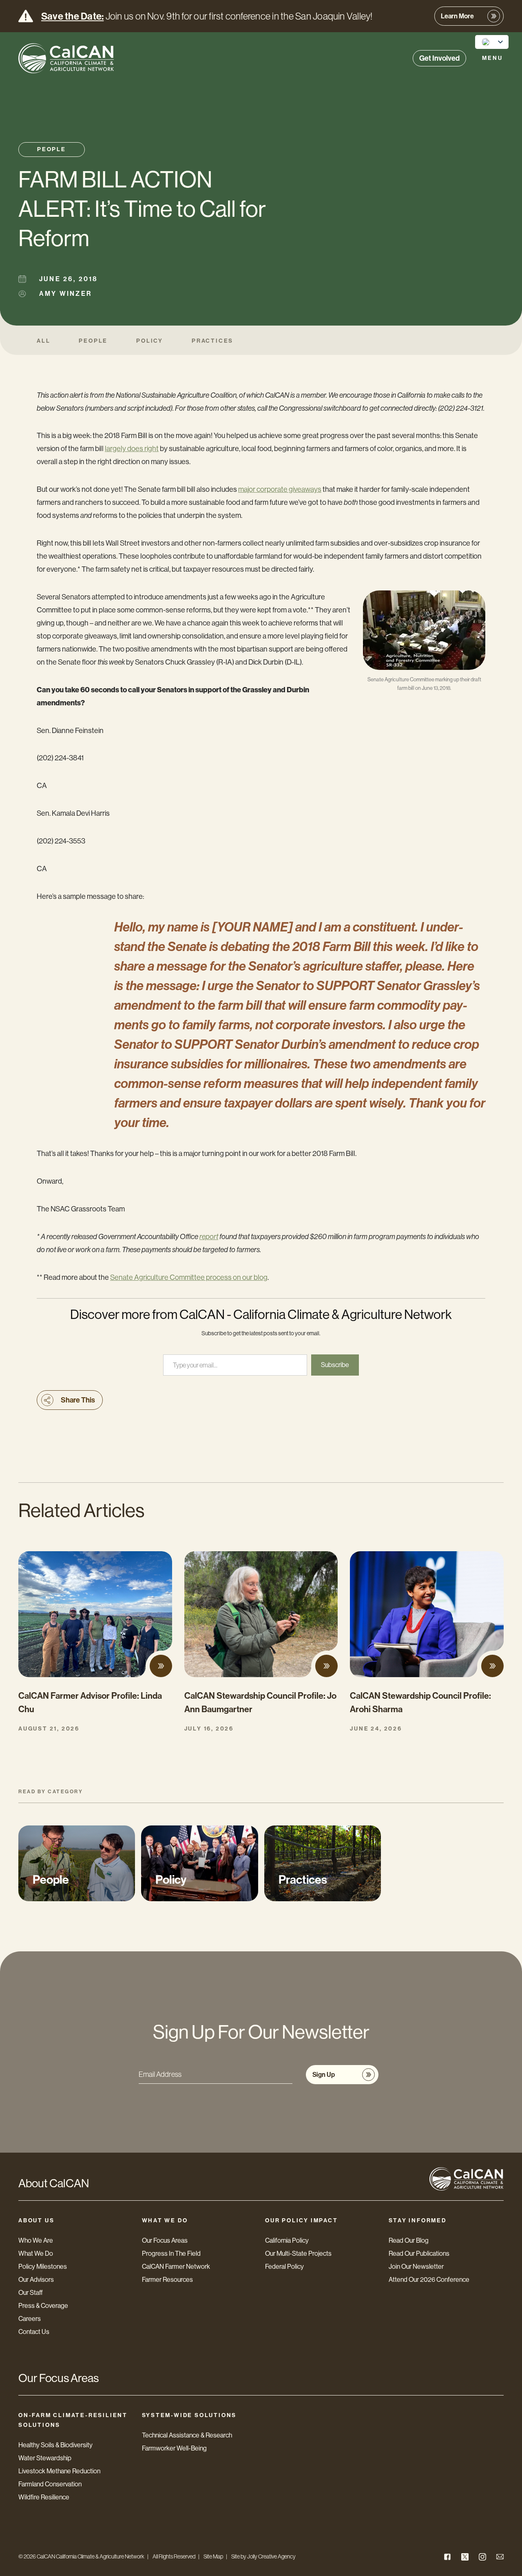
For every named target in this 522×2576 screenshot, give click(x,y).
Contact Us (34, 2332)
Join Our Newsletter (416, 2267)
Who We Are (36, 2240)
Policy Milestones (43, 2267)
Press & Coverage (43, 2306)
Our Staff (31, 2293)
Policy (150, 341)
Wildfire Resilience (44, 2497)
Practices (212, 341)
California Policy (287, 2240)
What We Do (36, 2253)
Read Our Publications (419, 2253)
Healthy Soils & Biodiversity (55, 2445)
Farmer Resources (167, 2280)
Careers (30, 2319)
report (209, 1237)
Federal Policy (284, 2267)
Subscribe (335, 1365)
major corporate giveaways (280, 489)
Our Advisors (36, 2280)
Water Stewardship (45, 2458)
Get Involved (439, 58)
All (43, 341)
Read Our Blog (409, 2240)
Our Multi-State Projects (298, 2253)
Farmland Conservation (50, 2484)
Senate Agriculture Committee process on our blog (189, 1277)
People (52, 149)
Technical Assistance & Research (187, 2435)
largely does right (132, 449)
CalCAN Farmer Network (176, 2267)
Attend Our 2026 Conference (429, 2280)
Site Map (213, 2556)
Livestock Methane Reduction (59, 2471)
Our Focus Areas (165, 2240)
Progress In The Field (171, 2253)
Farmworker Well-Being (174, 2448)
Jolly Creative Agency (271, 2556)
